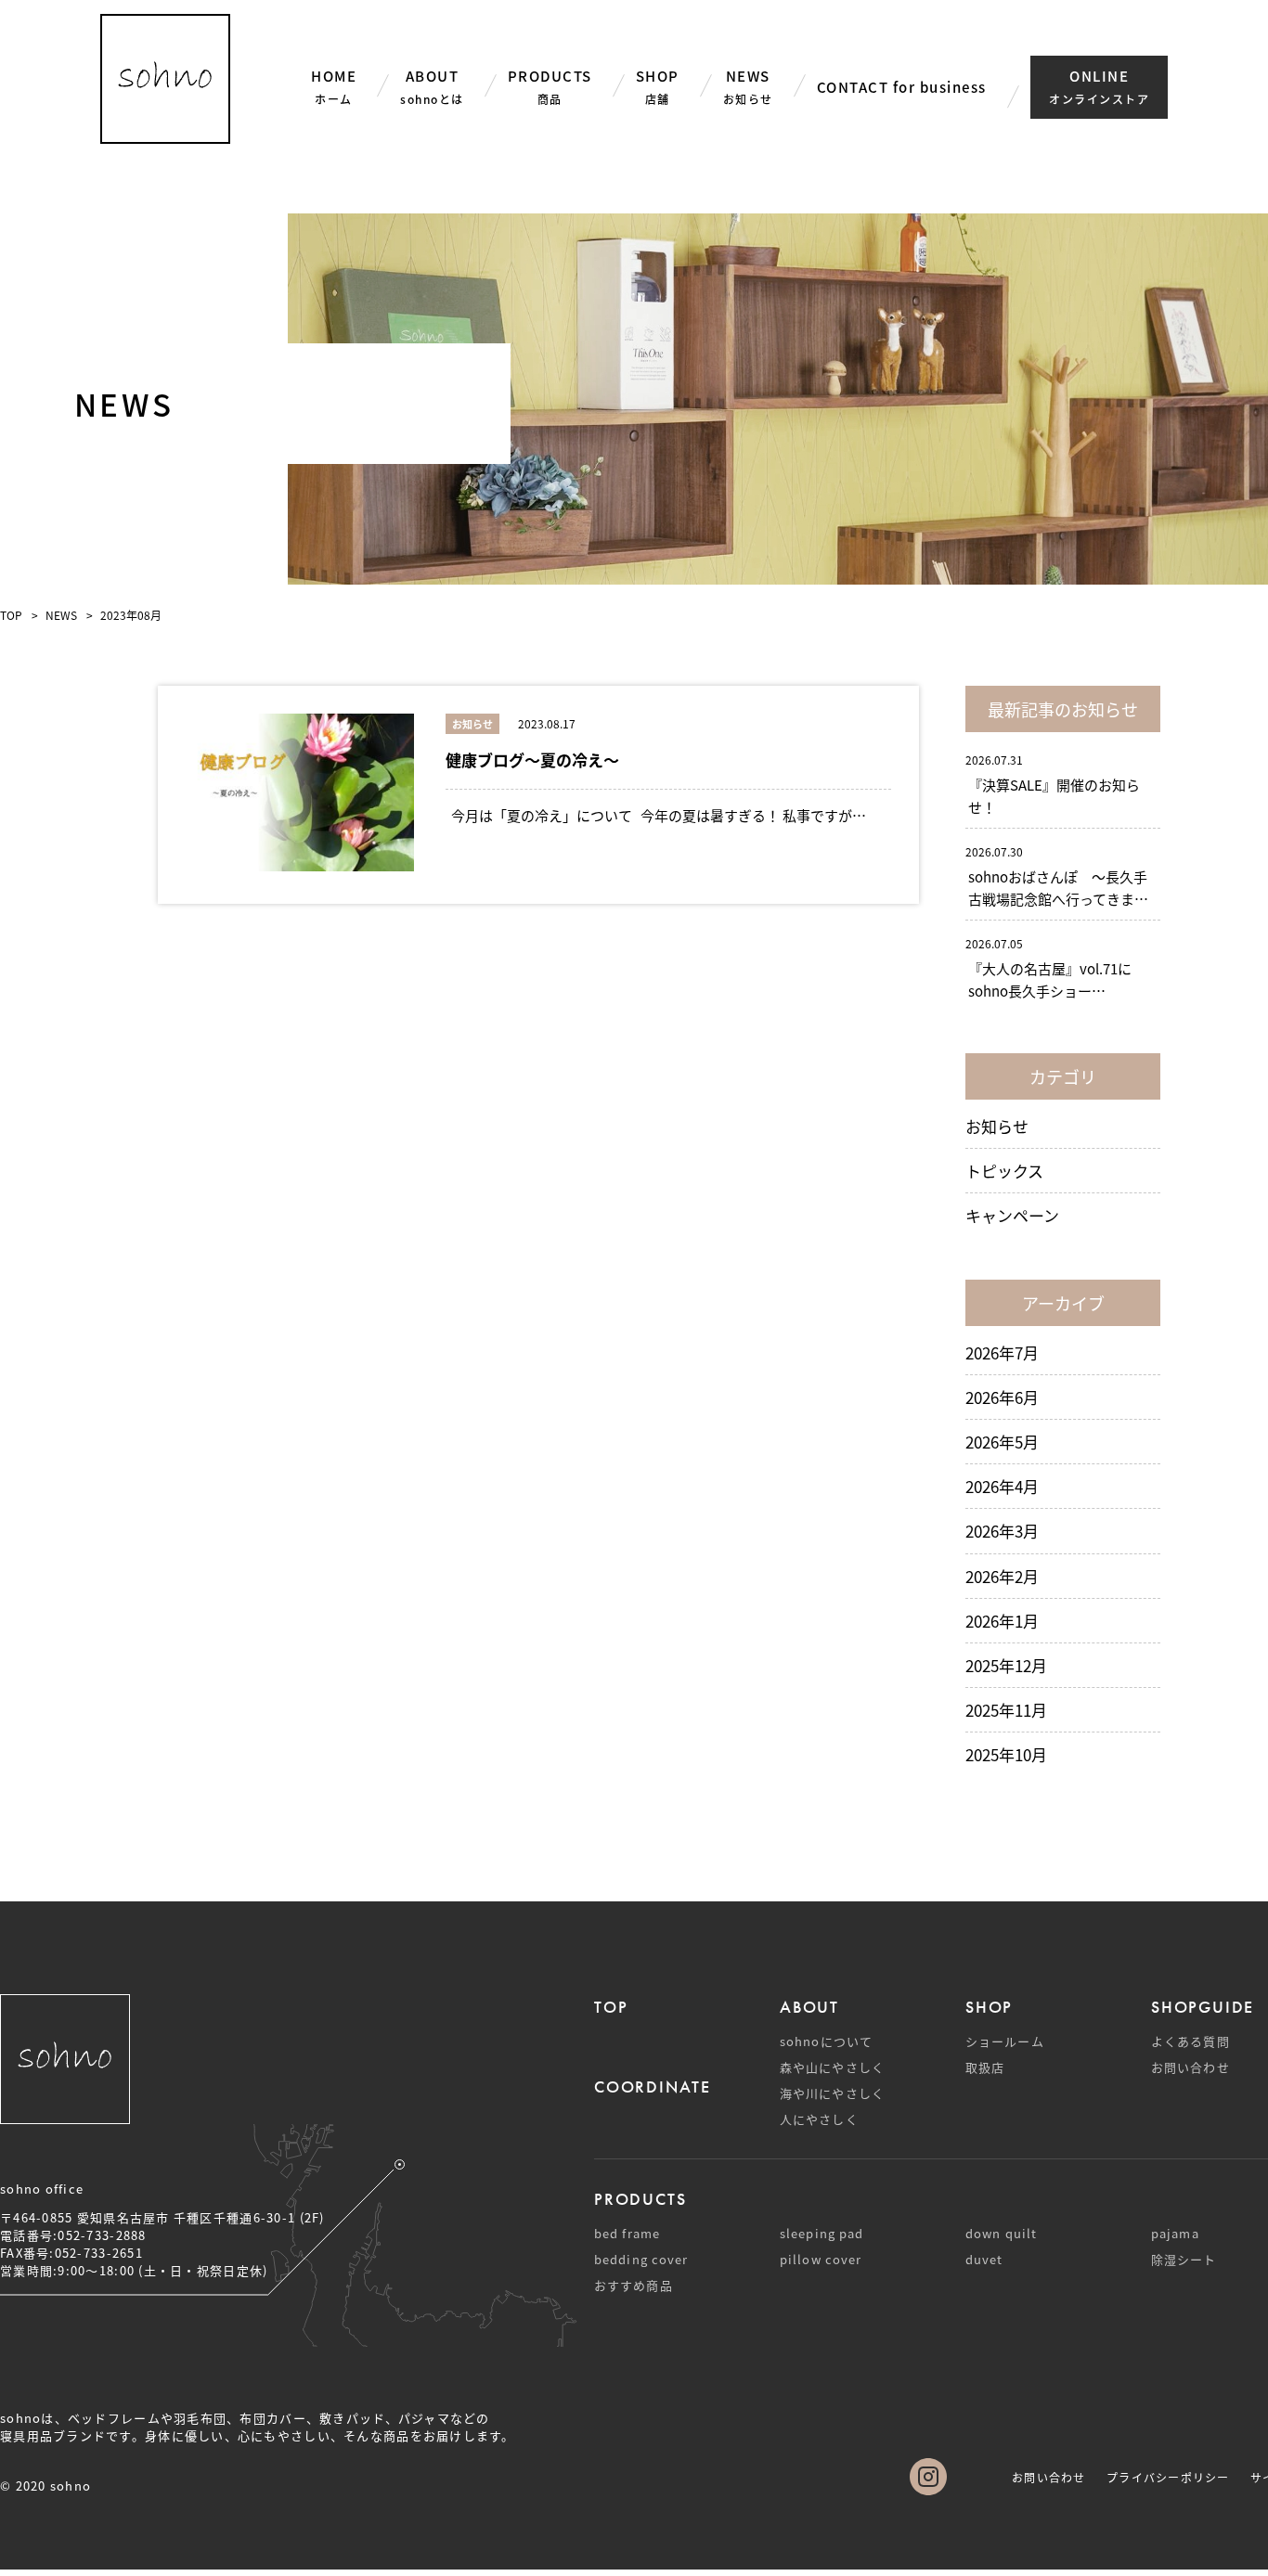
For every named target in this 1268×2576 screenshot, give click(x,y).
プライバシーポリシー (1168, 2477)
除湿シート (1184, 2259)
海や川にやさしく (832, 2093)
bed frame (627, 2233)
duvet (984, 2259)
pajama (1175, 2233)
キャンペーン (1012, 1215)
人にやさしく (819, 2119)
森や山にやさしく (832, 2067)
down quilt (1001, 2233)
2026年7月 (1002, 1352)
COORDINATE (653, 2087)
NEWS (61, 615)
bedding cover (641, 2259)
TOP (11, 615)
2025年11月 (1006, 1710)
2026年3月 (1002, 1531)
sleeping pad (822, 2233)
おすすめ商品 (634, 2285)
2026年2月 (1002, 1576)
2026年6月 (1002, 1397)
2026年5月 (1002, 1442)
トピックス (1004, 1171)
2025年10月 (1006, 1754)
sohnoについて (826, 2041)
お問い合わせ (1190, 2067)
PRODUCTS (640, 2199)
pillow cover (821, 2259)
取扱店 (985, 2067)
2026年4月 (1002, 1486)
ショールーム (1005, 2041)
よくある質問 (1190, 2041)
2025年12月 (1006, 1665)
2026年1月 (1002, 1621)
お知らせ (997, 1126)
